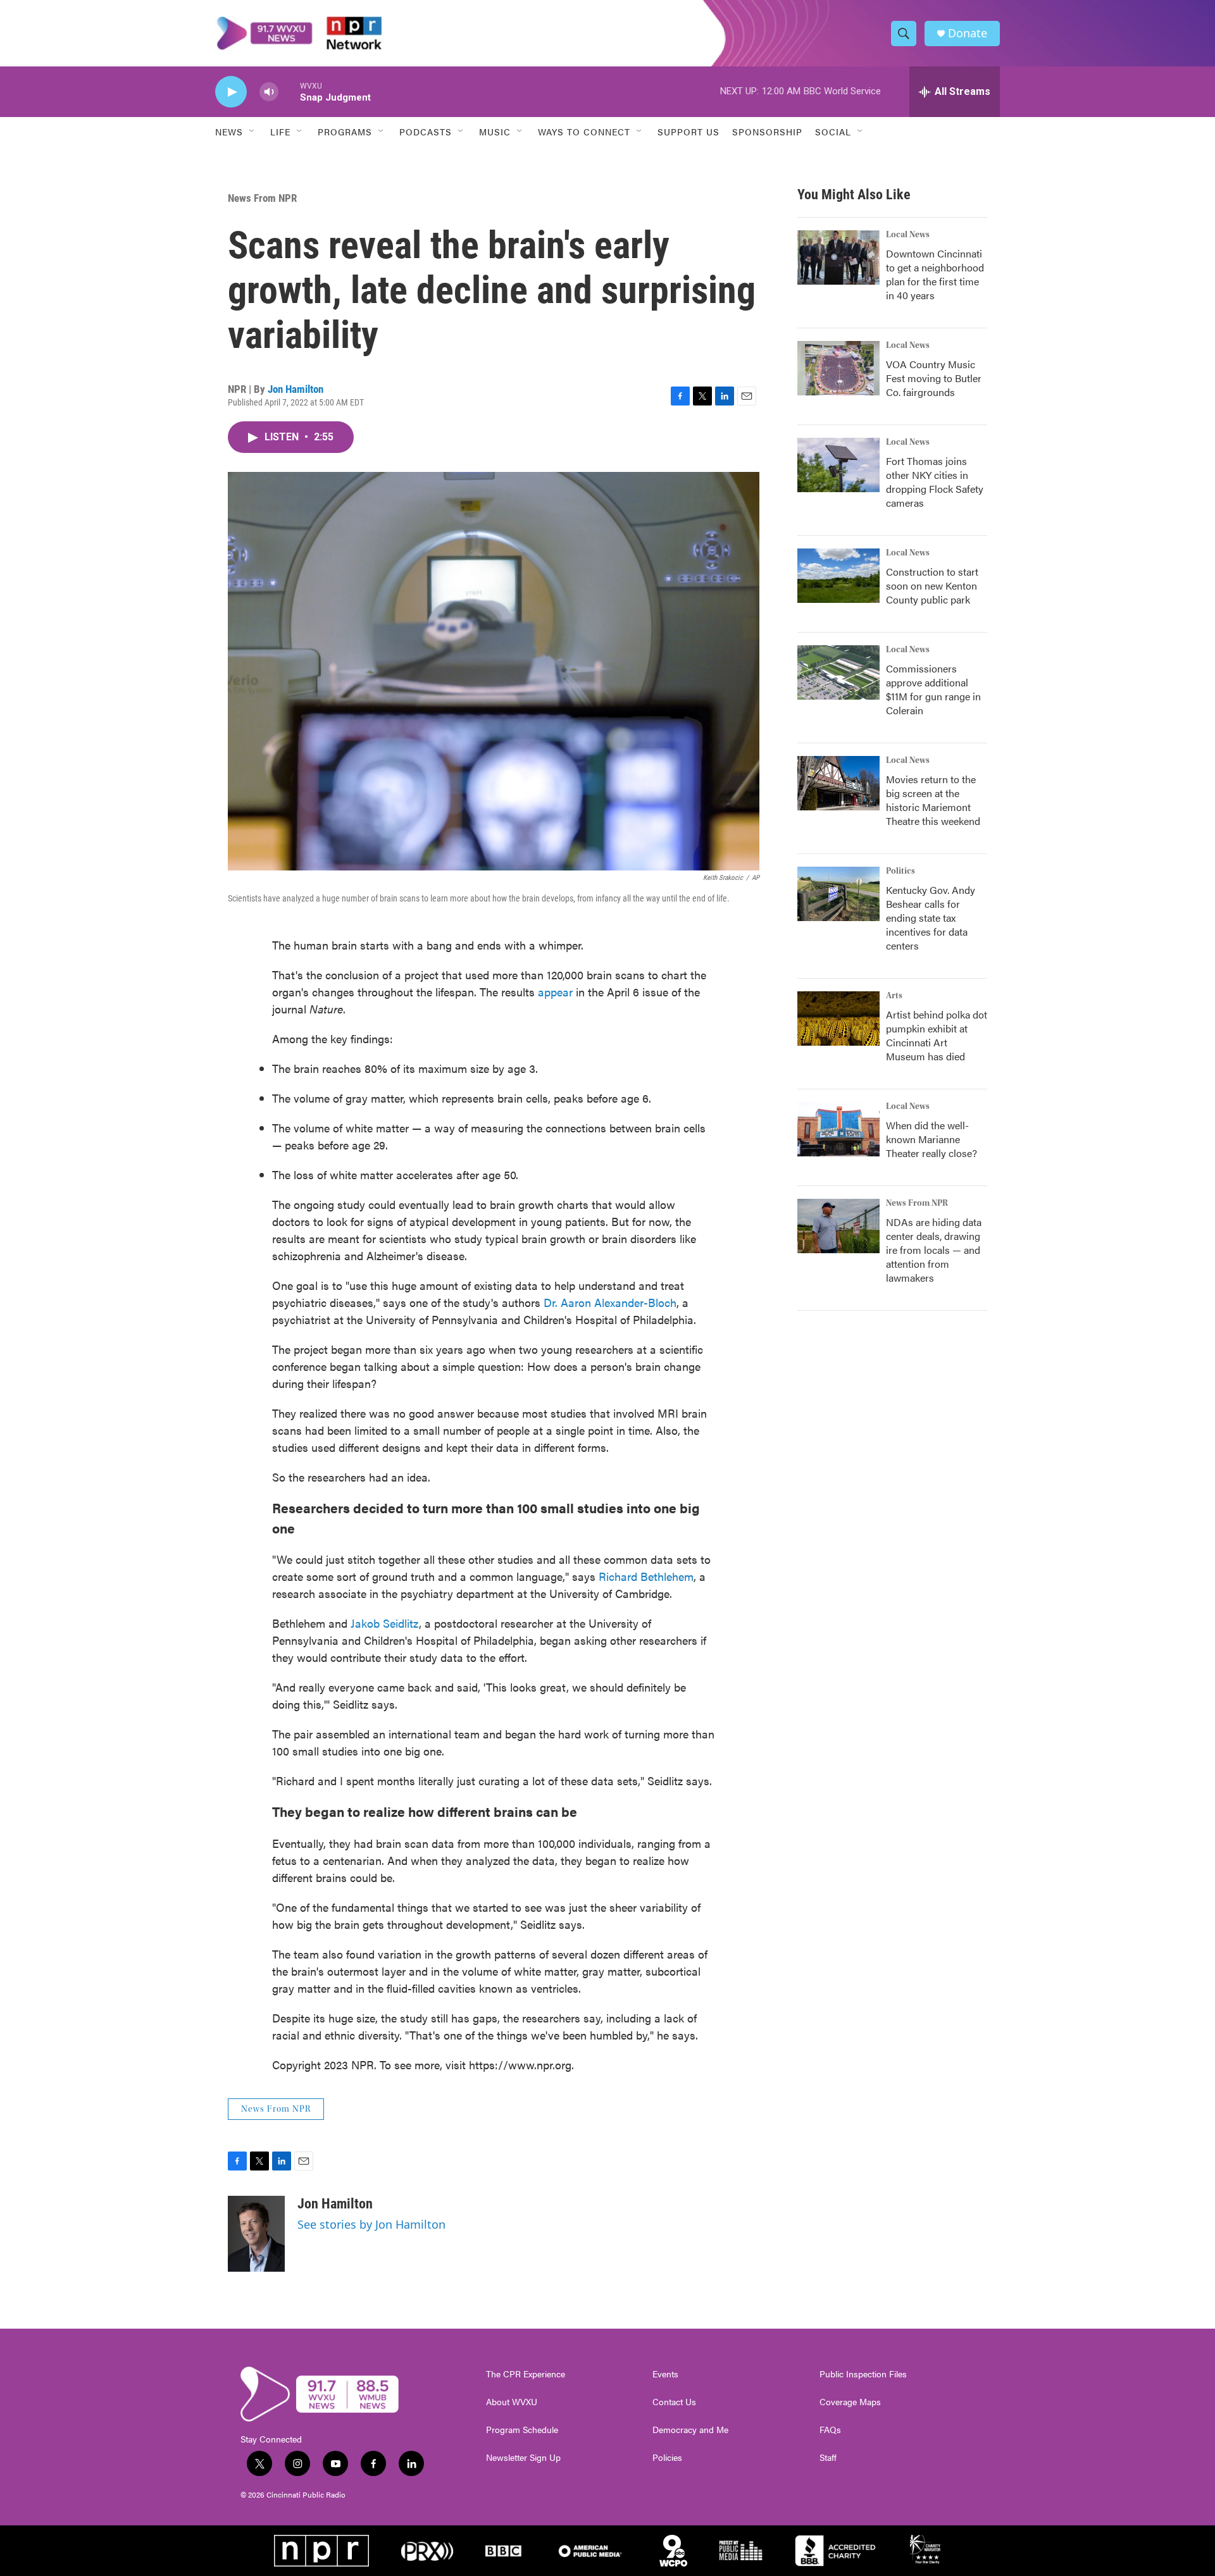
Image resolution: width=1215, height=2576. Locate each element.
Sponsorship (767, 132)
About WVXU (512, 2402)
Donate (968, 33)
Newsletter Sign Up (523, 2458)
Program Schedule (522, 2430)
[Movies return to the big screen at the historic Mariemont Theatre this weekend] (838, 783)
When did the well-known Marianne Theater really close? (931, 1139)
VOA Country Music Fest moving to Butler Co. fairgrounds (934, 378)
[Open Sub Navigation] (252, 132)
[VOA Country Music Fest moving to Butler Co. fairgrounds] (838, 368)
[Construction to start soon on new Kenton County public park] (838, 576)
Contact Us (674, 2402)
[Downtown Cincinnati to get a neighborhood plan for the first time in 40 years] (838, 257)
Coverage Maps (850, 2402)
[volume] (269, 92)
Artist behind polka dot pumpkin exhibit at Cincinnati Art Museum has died (937, 1035)
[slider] (289, 91)
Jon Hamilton (296, 389)
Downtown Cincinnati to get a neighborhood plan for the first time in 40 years (935, 274)
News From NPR (262, 198)
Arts (894, 996)
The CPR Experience (526, 2374)
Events (665, 2374)
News (229, 132)
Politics (900, 871)
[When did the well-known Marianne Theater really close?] (838, 1129)
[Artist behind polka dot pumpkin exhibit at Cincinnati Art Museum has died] (838, 1019)
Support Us (688, 132)
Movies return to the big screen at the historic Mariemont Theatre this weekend (933, 800)
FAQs (830, 2430)
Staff (828, 2458)
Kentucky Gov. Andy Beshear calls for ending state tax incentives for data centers (931, 918)
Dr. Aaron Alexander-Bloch (610, 1302)
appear (555, 992)
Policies (667, 2458)
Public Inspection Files (863, 2374)
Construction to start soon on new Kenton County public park (932, 585)
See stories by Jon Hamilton (371, 2224)
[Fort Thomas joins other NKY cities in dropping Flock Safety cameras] (838, 465)
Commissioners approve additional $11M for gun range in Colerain (933, 689)
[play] (231, 92)
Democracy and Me (690, 2430)
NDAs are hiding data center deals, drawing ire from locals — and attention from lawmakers (934, 1250)
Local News (908, 235)
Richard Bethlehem (646, 1576)
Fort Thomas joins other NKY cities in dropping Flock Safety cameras (935, 482)
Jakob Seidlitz (385, 1623)
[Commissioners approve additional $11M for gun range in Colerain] (838, 672)
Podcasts (426, 132)
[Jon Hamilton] (256, 2234)
